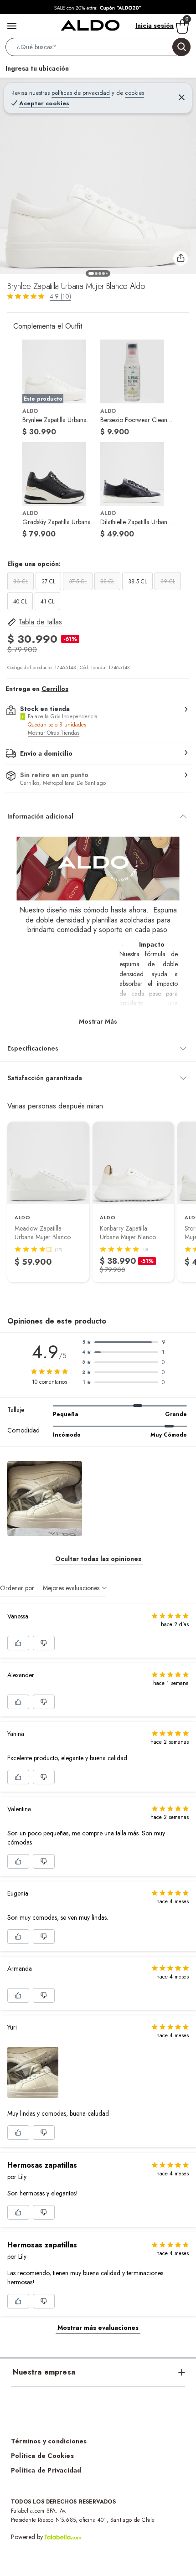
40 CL (20, 602)
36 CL (21, 582)
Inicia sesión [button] (155, 26)
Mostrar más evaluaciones (98, 2328)
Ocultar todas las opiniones (98, 1559)
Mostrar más (98, 1021)
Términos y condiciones (49, 2441)
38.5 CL (137, 582)
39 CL (168, 582)
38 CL (107, 582)
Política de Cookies (42, 2456)
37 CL (48, 582)
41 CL (47, 602)
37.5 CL (78, 582)
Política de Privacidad (46, 2470)
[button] (98, 49)
